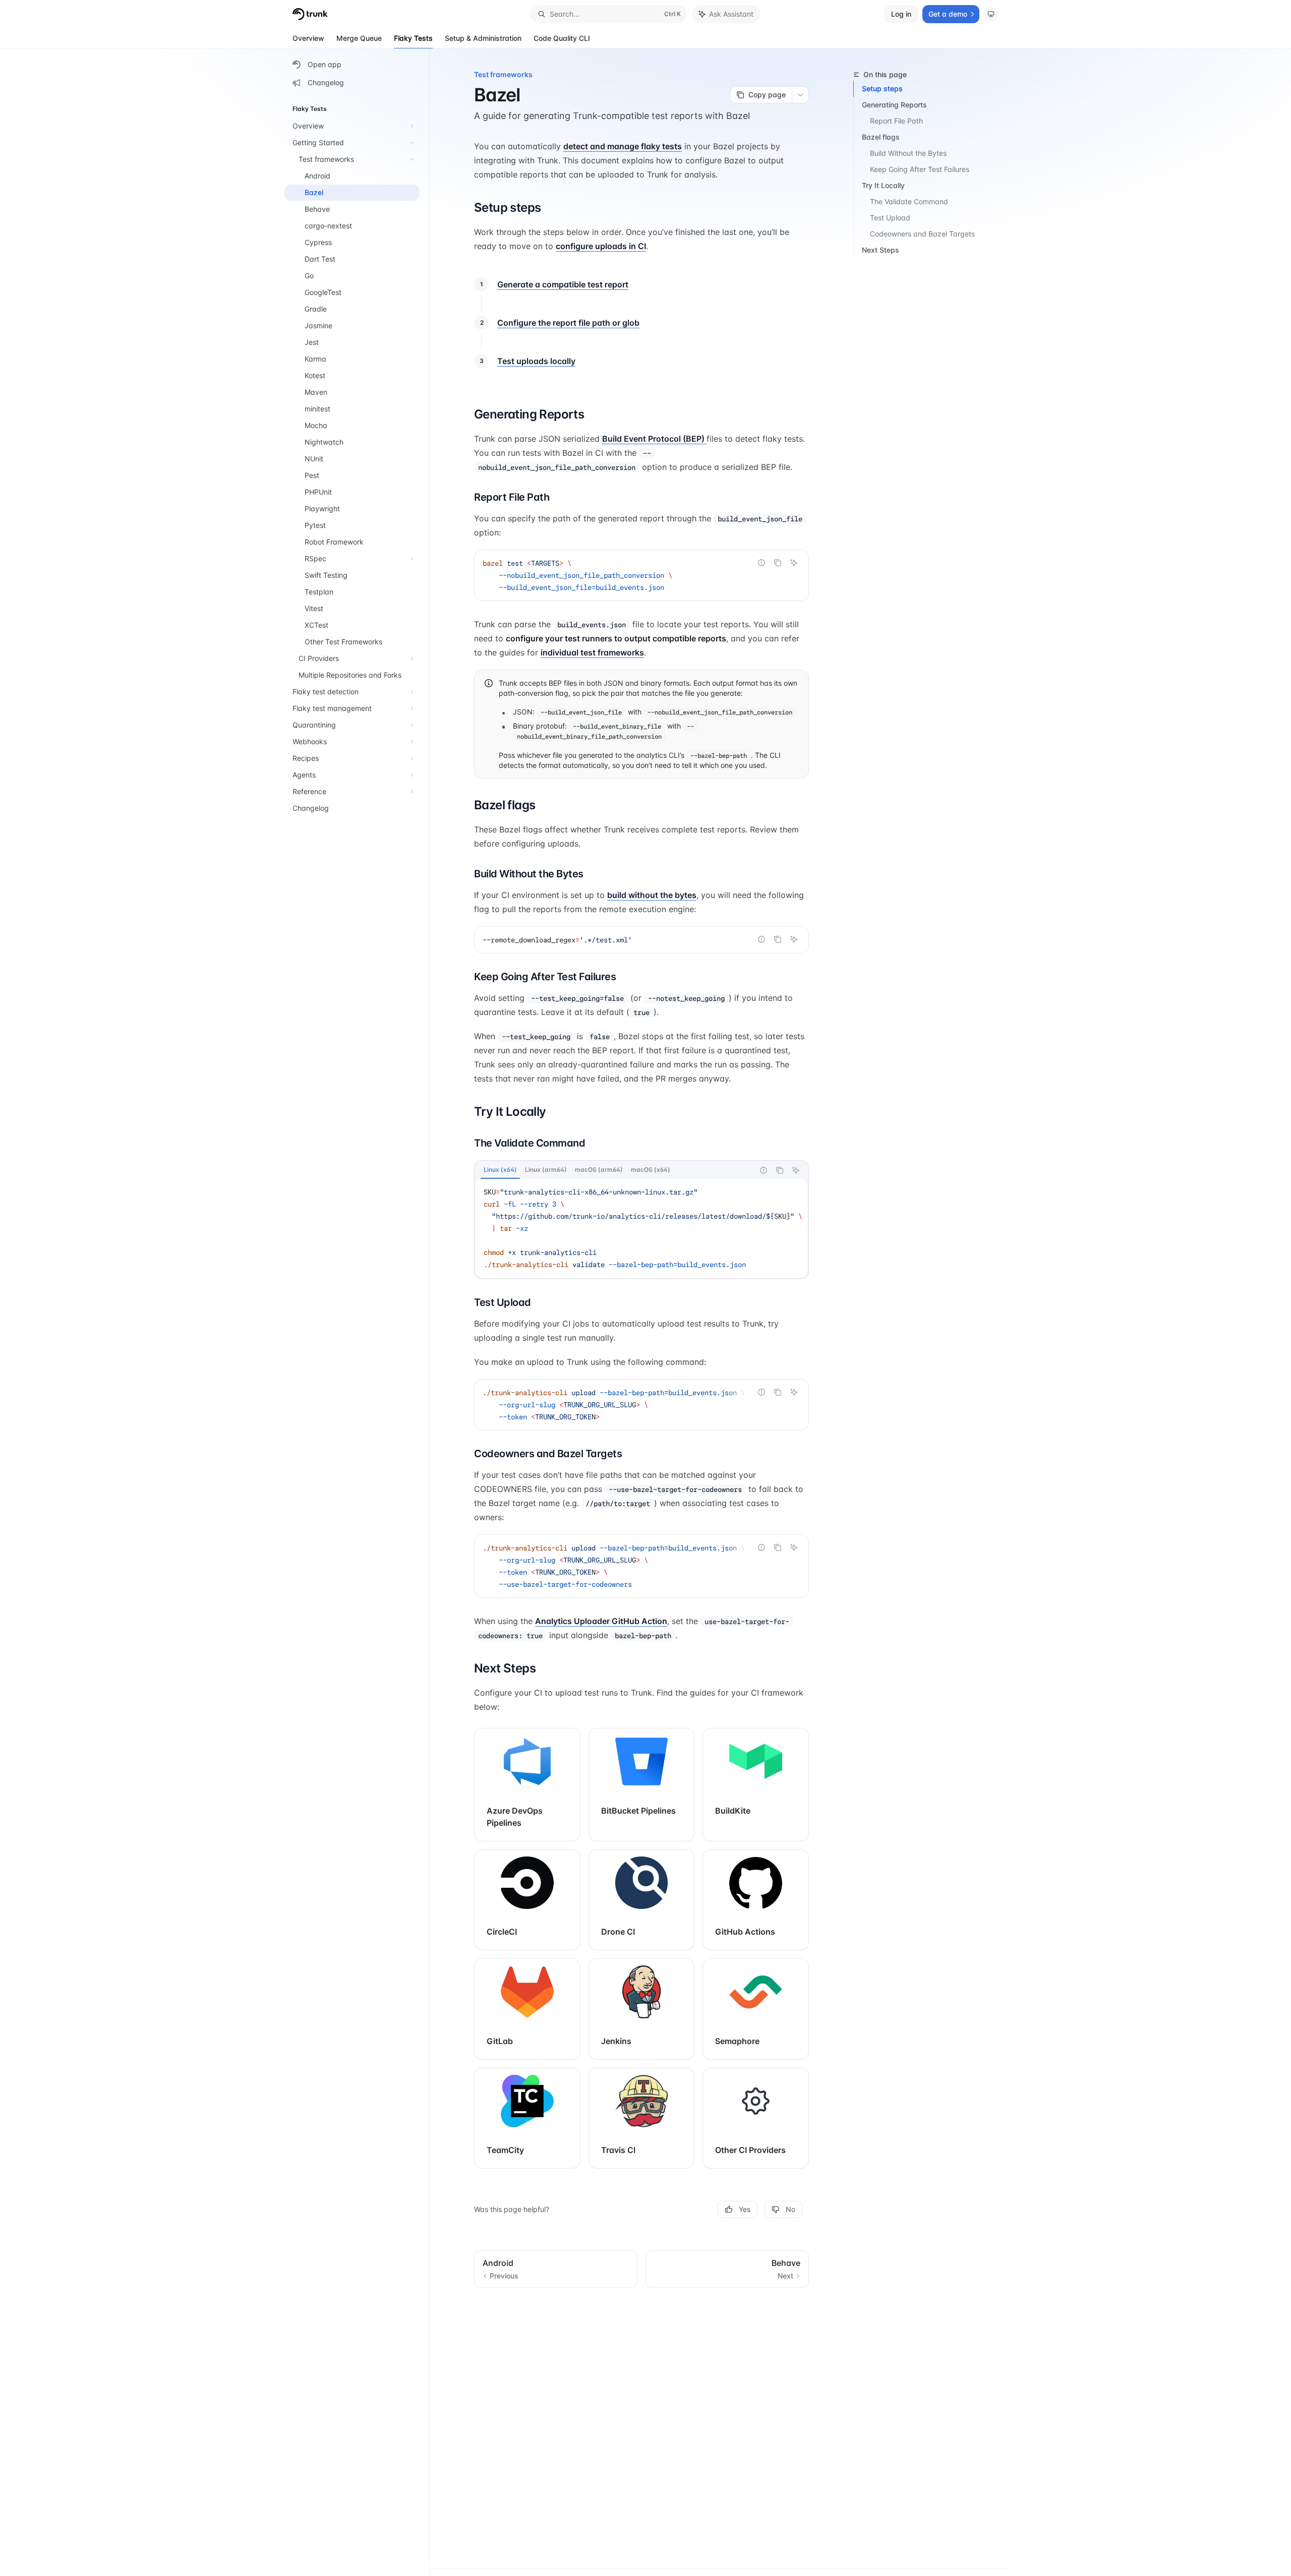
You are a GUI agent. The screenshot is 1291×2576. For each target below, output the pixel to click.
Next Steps (881, 250)
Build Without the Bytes (908, 153)
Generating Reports (894, 105)
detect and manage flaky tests (623, 146)
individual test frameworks (592, 652)
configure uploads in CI (601, 246)
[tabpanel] (641, 1228)
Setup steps (882, 88)
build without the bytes (652, 895)
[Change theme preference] (991, 14)
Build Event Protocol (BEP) (654, 439)
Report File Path (896, 121)
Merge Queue (359, 38)
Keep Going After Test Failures (920, 169)
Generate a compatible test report (563, 284)
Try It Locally (883, 185)
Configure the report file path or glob (568, 323)
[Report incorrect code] (761, 563)
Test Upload (890, 218)
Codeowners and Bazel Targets (922, 234)
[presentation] (641, 1228)
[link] (527, 1784)
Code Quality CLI (562, 38)
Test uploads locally (536, 361)
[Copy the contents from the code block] (778, 563)
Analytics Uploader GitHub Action (601, 1621)
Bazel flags (881, 137)
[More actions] (800, 95)
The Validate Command (909, 201)
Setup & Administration (483, 38)
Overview (308, 38)
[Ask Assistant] (794, 563)
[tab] (500, 1170)
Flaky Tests (413, 38)
